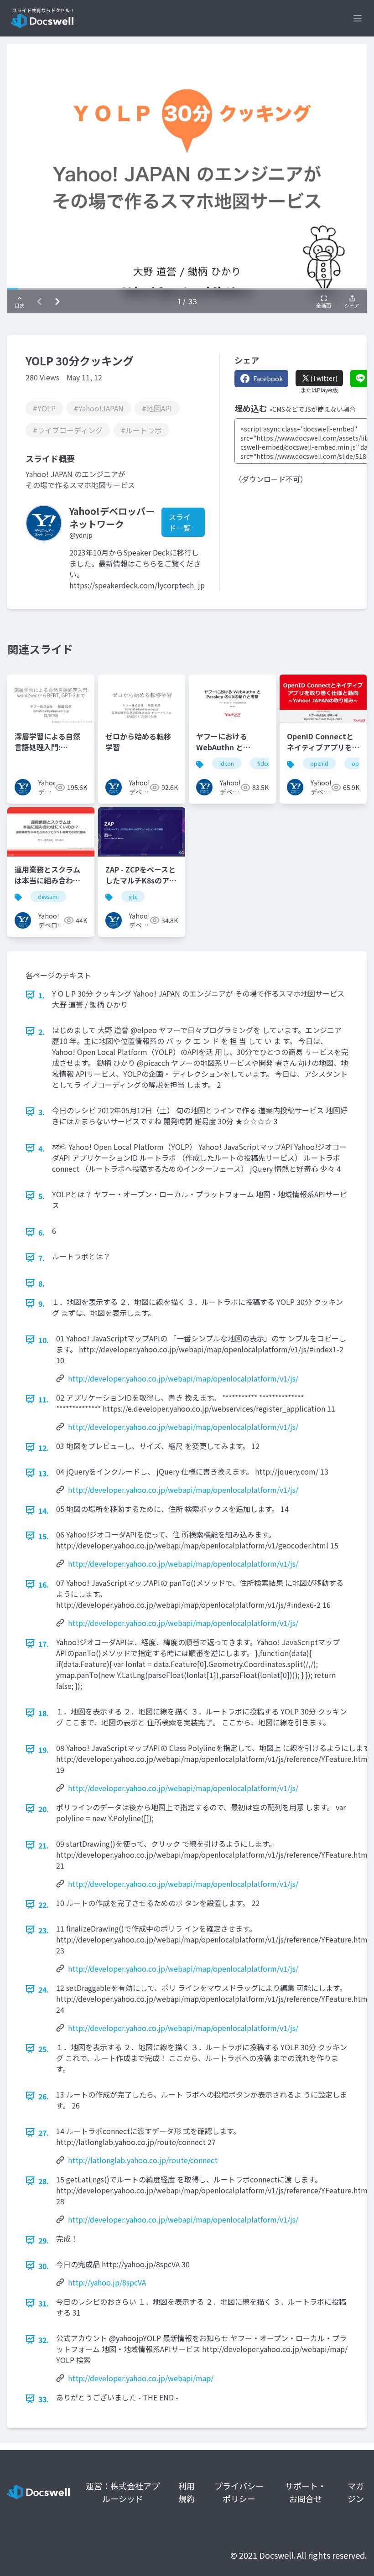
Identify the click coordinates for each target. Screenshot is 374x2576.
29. (44, 2240)
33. (44, 2399)
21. (44, 1845)
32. (44, 2340)
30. (44, 2266)
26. (44, 2096)
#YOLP (44, 408)
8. (42, 1283)
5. (42, 1196)
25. (44, 2049)
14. (44, 1511)
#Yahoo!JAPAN (99, 408)
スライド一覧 (180, 522)
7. (42, 1258)
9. (42, 1304)
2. (42, 1032)
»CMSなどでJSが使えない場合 (312, 409)
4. (42, 1148)
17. (44, 1644)
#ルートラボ (141, 430)
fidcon (265, 763)
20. (44, 1809)
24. (44, 1989)
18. (44, 1713)
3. (42, 1112)
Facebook (268, 379)
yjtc (133, 896)
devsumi (48, 896)
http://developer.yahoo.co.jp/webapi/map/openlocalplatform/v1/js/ (183, 1378)
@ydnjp (81, 535)
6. (42, 1232)
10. (44, 1340)
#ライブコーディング (68, 430)
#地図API (157, 408)
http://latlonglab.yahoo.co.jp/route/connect (143, 2160)
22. (44, 1905)
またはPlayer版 (319, 390)
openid (319, 763)
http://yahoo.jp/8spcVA (107, 2282)
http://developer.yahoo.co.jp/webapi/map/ (141, 2378)
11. (44, 1399)
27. (44, 2133)
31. (44, 2303)
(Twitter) (324, 378)
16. (44, 1584)
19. (44, 1750)
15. (44, 1536)
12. (44, 1448)
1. (42, 995)
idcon (227, 763)
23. (44, 1930)
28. (44, 2181)
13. (44, 1473)
